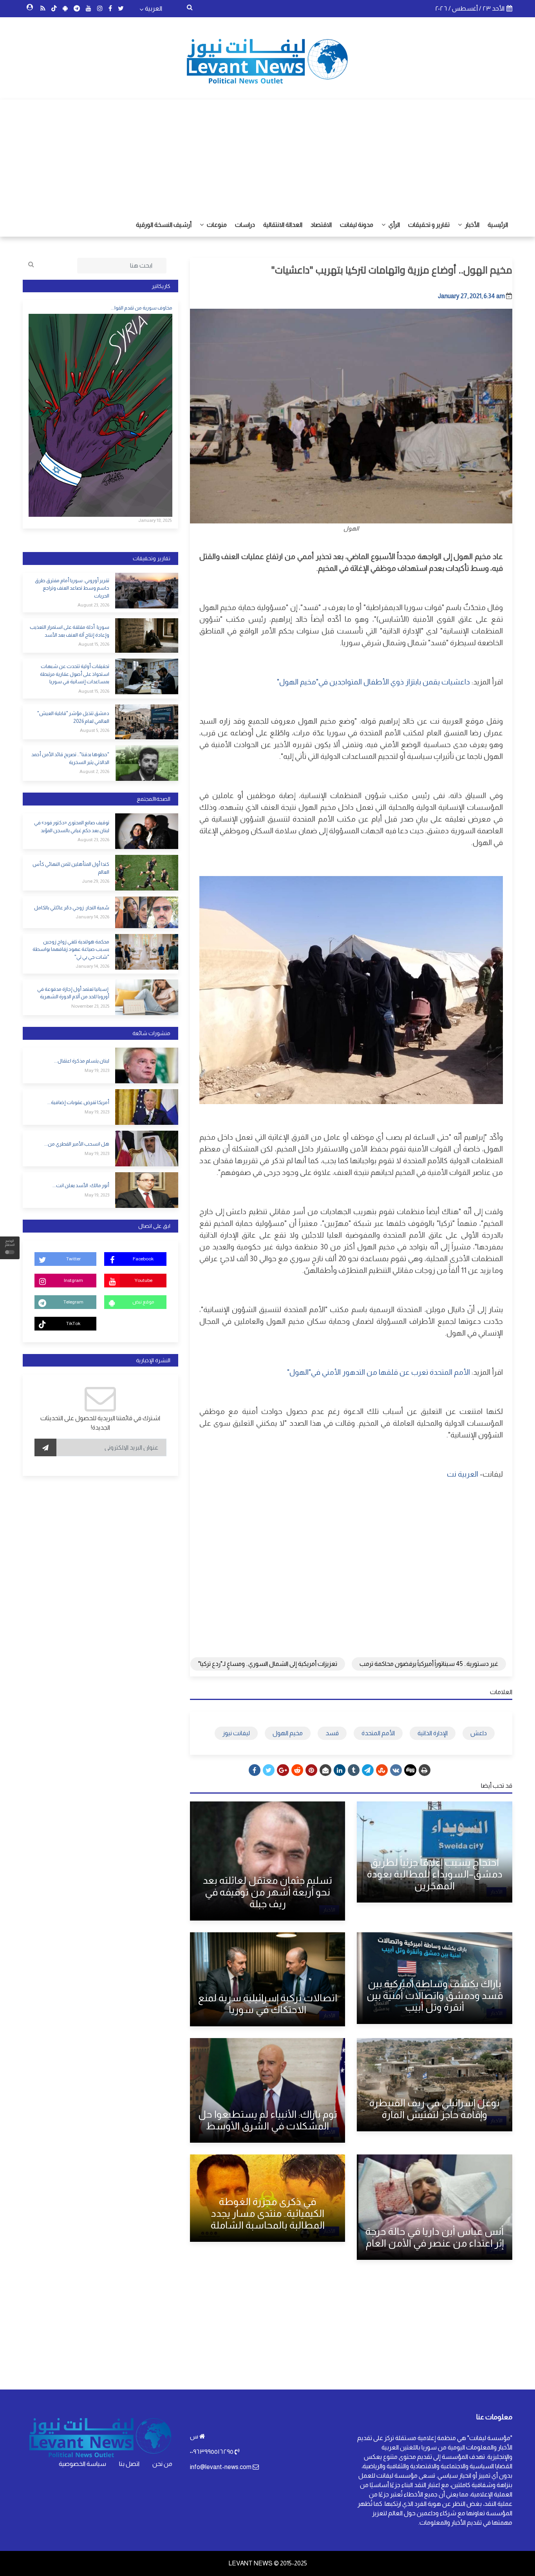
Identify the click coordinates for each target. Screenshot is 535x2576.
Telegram (73, 1302)
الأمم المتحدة (378, 1733)
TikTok (73, 1323)
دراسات (245, 225)
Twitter (73, 1259)
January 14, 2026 (92, 917)
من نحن (162, 2464)
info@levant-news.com (221, 2467)
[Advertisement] (267, 154)
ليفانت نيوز (236, 1733)
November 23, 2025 (90, 1006)
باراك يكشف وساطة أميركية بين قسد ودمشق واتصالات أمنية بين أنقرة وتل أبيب (435, 1995)
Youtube (143, 1280)
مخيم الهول (288, 1733)
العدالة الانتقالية (283, 225)
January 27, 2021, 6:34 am (471, 296)
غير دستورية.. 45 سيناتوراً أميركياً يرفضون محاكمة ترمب (429, 1664)
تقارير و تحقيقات (429, 225)
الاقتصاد (321, 225)
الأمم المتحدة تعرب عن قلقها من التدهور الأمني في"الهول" (379, 1372)
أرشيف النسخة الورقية (164, 225)
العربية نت (463, 1474)
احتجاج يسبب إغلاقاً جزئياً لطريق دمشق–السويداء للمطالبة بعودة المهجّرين (435, 1874)
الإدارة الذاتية (433, 1733)
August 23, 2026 (93, 605)
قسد (332, 1733)
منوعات (216, 225)
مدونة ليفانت (357, 225)
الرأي (394, 225)
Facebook (143, 1259)
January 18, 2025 (155, 520)
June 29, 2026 (96, 881)
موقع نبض (143, 1302)
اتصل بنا (129, 2464)
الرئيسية (498, 225)
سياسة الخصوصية (82, 2464)
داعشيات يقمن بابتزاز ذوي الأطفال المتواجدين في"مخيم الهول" (373, 682)
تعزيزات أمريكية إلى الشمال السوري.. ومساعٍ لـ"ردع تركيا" (268, 1664)
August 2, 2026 (94, 771)
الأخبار (472, 225)
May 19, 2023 (97, 1070)
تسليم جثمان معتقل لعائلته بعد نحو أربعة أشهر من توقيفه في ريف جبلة (267, 1892)
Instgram (73, 1280)
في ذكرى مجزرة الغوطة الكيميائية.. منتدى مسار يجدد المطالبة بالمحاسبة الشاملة (268, 2213)
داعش (479, 1733)
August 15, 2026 (94, 644)
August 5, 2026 (95, 730)
